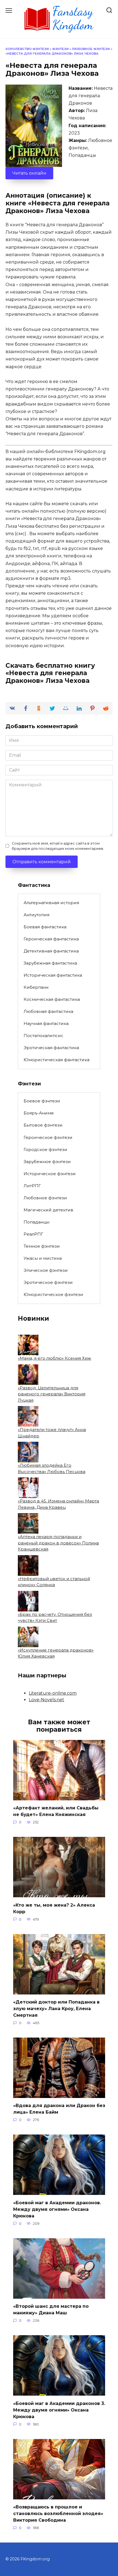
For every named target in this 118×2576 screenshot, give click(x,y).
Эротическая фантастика (51, 1048)
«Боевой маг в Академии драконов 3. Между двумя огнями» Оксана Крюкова (59, 2410)
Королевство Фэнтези (27, 49)
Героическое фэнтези (48, 1137)
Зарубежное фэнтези (47, 1162)
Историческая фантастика (53, 975)
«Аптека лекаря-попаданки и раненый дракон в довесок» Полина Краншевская (58, 1543)
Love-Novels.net (47, 1700)
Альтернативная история (51, 903)
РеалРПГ (33, 1234)
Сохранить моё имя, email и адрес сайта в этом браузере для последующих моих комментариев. (58, 846)
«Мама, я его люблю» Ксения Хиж (54, 1358)
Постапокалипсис (43, 1036)
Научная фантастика (46, 1023)
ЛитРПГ (32, 1186)
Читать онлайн (29, 173)
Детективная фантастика (51, 951)
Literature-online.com (53, 1693)
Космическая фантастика (52, 999)
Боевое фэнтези (42, 1101)
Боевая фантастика (45, 927)
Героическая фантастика (51, 939)
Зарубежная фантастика (50, 963)
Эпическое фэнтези (46, 1270)
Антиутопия (36, 915)
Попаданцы (36, 1222)
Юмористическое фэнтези (53, 1294)
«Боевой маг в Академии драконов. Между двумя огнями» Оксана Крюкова (57, 2209)
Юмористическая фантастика (57, 1060)
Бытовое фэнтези (43, 1125)
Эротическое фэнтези (48, 1282)
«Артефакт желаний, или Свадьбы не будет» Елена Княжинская (56, 1811)
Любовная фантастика (48, 1011)
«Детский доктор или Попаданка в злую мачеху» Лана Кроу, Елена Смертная (56, 2009)
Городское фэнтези (45, 1149)
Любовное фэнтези (91, 49)
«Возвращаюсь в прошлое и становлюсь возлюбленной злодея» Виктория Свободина (58, 2514)
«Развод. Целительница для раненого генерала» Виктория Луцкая (52, 1394)
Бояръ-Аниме (39, 1113)
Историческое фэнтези (50, 1174)
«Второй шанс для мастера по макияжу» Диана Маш (51, 2310)
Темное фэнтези (42, 1246)
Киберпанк (36, 987)
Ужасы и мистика (43, 1258)
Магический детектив (48, 1210)
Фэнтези (60, 49)
